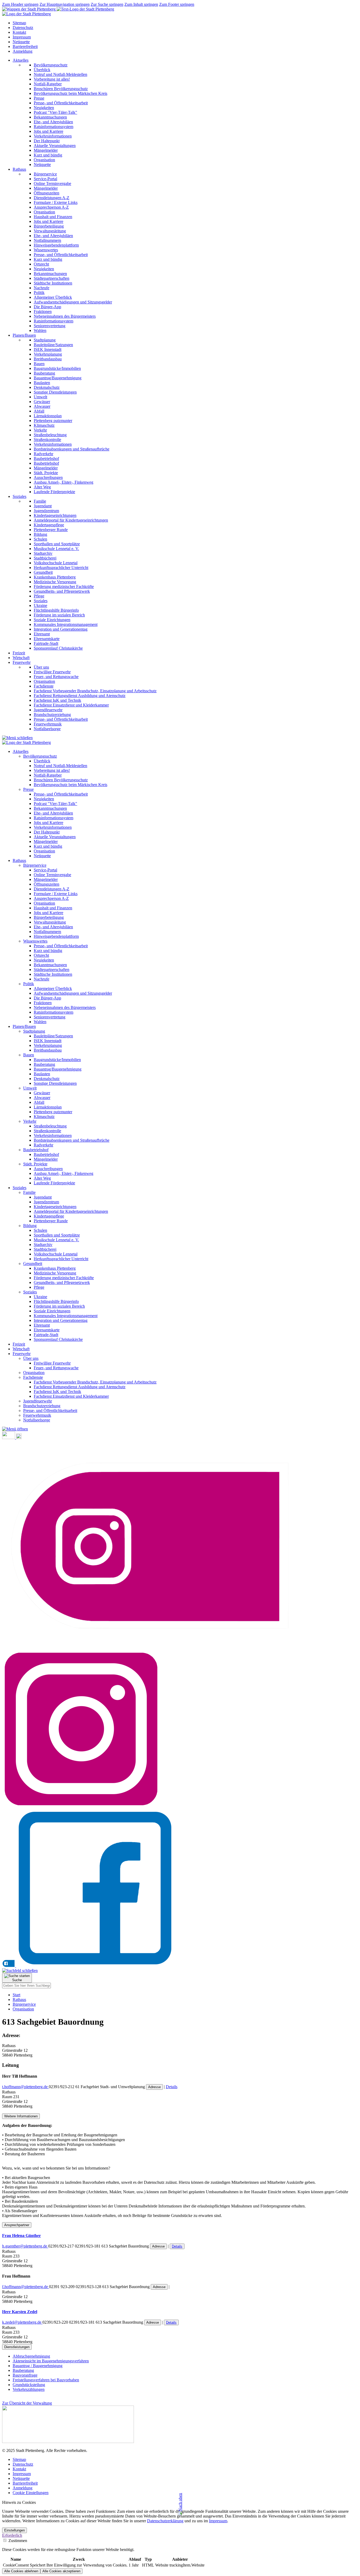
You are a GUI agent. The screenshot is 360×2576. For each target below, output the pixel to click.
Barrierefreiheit (25, 46)
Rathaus (19, 2000)
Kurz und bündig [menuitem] (48, 155)
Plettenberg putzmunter (53, 1112)
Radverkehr (43, 1145)
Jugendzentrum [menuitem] (46, 511)
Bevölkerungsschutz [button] (40, 756)
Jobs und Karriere (48, 823)
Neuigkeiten (44, 799)
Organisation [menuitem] (44, 160)
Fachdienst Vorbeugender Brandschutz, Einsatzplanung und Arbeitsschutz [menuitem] (95, 691)
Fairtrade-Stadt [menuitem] (46, 643)
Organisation (44, 851)
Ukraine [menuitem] (40, 605)
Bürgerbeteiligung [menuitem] (49, 226)
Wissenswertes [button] (35, 941)
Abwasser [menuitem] (42, 406)
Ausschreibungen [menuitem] (48, 477)
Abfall (39, 1102)
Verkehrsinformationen (53, 827)
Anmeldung (23, 51)
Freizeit (19, 653)
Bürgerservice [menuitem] (45, 174)
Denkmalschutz (47, 1079)
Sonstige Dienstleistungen (55, 1083)
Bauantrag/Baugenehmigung (58, 1069)
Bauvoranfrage (25, 2375)
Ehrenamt (42, 1325)
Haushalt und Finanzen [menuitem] (53, 217)
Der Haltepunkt (47, 832)
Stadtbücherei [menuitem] (45, 558)
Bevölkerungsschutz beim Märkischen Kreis (70, 785)
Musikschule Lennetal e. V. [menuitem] (56, 549)
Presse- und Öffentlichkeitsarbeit (61, 794)
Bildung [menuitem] (40, 534)
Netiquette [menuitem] (42, 165)
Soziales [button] (20, 496)
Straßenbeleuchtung (50, 1126)
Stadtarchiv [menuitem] (43, 553)
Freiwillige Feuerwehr (52, 1363)
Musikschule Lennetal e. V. (56, 1240)
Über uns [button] (31, 1358)
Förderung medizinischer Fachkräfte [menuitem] (64, 587)
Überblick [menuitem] (42, 70)
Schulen (40, 1230)
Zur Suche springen (107, 4)
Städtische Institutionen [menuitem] (53, 283)
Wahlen (40, 1022)
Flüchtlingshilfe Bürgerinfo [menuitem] (56, 610)
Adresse (154, 2087)
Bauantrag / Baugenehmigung (38, 2366)
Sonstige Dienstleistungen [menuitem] (55, 392)
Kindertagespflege (49, 1216)
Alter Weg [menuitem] (42, 487)
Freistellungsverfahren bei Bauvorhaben (46, 2380)
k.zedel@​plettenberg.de (22, 2322)
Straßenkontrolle (47, 1131)
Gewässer (42, 1093)
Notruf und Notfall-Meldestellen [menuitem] (60, 74)
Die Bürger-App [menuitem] (47, 307)
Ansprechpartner (17, 2225)
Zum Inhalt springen (141, 4)
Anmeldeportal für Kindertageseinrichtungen (71, 1211)
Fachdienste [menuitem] (44, 686)
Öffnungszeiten (47, 884)
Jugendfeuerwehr (38, 1401)
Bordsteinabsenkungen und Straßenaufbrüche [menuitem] (72, 449)
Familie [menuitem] (40, 501)
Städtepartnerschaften (52, 970)
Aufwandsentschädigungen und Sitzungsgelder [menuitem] (73, 302)
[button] (15, 1429)
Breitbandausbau (48, 1050)
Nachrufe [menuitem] (42, 288)
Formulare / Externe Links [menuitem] (56, 202)
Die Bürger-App (47, 998)
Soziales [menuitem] (41, 601)
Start (16, 1995)
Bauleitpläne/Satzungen (53, 1036)
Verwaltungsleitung (50, 922)
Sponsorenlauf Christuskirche (58, 1339)
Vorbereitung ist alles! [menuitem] (52, 79)
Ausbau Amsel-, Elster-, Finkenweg (64, 1173)
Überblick (42, 761)
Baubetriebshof (46, 1154)
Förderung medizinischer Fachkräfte (64, 1278)
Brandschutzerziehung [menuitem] (52, 715)
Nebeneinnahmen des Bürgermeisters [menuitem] (65, 316)
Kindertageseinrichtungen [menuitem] (55, 515)
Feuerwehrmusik (37, 1415)
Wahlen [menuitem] (40, 330)
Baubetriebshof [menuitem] (46, 458)
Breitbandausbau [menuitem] (48, 359)
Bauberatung (44, 1064)
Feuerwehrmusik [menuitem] (48, 724)
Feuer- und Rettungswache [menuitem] (56, 677)
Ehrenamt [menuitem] (42, 634)
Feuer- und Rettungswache (56, 1368)
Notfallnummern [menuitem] (47, 240)
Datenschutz (23, 28)
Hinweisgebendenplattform (56, 936)
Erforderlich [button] (12, 2535)
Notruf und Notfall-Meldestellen (60, 766)
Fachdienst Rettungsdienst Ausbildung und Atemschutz (80, 1387)
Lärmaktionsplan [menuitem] (48, 416)
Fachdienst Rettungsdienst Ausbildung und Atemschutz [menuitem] (80, 696)
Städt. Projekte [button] (35, 1164)
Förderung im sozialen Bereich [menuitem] (59, 615)
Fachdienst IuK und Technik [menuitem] (57, 700)
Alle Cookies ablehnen (21, 2571)
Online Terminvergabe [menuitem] (52, 183)
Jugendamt (43, 1197)
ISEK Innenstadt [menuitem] (48, 349)
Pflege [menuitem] (39, 596)
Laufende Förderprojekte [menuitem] (54, 492)
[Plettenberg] (58, 9)
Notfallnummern (47, 932)
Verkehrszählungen (29, 2389)
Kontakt (19, 32)
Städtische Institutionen (53, 974)
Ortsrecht (41, 955)
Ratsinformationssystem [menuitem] (53, 127)
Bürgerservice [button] (35, 865)
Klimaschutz (44, 1117)
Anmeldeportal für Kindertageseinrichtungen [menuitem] (71, 520)
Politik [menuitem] (39, 293)
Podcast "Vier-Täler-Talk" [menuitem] (55, 112)
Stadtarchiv (43, 1245)
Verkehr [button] (30, 1121)
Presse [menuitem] (39, 98)
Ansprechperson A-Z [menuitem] (51, 207)
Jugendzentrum (46, 1202)
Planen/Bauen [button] (24, 335)
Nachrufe (42, 979)
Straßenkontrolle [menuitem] (47, 440)
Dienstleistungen (17, 2347)
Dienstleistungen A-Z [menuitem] (52, 198)
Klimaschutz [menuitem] (44, 425)
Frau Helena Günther (21, 2236)
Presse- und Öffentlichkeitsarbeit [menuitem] (61, 103)
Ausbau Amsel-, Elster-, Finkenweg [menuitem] (64, 482)
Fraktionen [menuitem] (43, 311)
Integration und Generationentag (61, 1320)
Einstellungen (14, 2530)
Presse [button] (28, 789)
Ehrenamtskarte (47, 1330)
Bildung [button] (30, 1226)
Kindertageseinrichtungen (55, 1207)
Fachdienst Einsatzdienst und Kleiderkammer (71, 1396)
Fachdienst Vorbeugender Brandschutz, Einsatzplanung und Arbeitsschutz (95, 1382)
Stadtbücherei (45, 1249)
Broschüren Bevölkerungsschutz (61, 780)
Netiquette (21, 42)
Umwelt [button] (30, 1088)
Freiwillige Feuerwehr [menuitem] (52, 672)
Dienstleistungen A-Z (52, 889)
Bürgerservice (24, 2004)
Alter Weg (42, 1178)
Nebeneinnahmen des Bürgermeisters (65, 1007)
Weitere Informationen (21, 2116)
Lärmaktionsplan (48, 1107)
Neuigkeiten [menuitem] (44, 108)
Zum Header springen (20, 4)
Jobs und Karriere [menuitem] (48, 131)
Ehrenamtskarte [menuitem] (47, 639)
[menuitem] (185, 112)
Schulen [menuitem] (40, 539)
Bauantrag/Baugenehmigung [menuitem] (58, 378)
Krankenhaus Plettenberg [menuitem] (55, 577)
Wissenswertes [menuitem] (46, 250)
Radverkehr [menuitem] (43, 454)
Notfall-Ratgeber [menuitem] (48, 84)
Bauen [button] (29, 1055)
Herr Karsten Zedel (20, 2312)
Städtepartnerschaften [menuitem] (52, 278)
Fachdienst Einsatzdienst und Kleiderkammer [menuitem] (71, 705)
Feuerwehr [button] (22, 662)
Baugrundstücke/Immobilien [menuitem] (57, 368)
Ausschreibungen (48, 1169)
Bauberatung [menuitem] (44, 373)
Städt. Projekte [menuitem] (46, 473)
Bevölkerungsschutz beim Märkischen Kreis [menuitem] (70, 93)
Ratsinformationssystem (53, 818)
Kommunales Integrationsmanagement (66, 1316)
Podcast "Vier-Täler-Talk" (55, 804)
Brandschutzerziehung (42, 1406)
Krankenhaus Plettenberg (55, 1268)
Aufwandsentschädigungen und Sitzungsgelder (73, 993)
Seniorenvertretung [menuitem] (50, 326)
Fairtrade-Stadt (46, 1335)
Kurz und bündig (48, 846)
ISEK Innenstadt (48, 1041)
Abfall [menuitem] (39, 411)
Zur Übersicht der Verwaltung (27, 2403)
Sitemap (19, 23)
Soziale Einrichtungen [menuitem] (52, 620)
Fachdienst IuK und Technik (57, 1392)
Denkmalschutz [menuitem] (47, 387)
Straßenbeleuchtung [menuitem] (50, 435)
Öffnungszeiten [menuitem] (47, 193)
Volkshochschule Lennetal (56, 1254)
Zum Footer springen (177, 4)
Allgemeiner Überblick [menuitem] (53, 297)
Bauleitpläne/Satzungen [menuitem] (53, 345)
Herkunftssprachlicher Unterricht (61, 1259)
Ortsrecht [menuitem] (41, 264)
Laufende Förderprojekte (54, 1183)
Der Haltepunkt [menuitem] (47, 141)
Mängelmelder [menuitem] (46, 150)
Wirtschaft (21, 658)
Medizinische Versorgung (55, 1273)
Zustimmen (17, 2541)
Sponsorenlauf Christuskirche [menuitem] (58, 648)
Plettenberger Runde (51, 1221)
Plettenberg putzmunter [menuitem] (53, 421)
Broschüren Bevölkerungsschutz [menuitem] (61, 89)
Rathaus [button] (19, 169)
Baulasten (42, 1074)
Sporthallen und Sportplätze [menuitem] (57, 544)
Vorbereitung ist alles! (52, 770)
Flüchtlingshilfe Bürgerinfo (56, 1301)
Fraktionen (43, 1003)
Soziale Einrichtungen (52, 1311)
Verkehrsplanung (48, 1045)
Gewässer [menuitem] (42, 402)
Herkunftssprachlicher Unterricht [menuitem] (61, 568)
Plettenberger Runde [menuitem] (51, 530)
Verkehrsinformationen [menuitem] (53, 136)
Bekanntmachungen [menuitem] (50, 117)
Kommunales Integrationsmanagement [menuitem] (66, 624)
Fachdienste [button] (33, 1377)
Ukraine (40, 1297)
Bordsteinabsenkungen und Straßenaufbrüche (72, 1140)
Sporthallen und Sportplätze (57, 1235)
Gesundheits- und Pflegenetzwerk (62, 1282)
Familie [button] (29, 1192)
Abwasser (42, 1098)
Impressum (22, 37)
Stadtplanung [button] (34, 1031)
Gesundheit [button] (33, 1264)
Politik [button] (29, 984)
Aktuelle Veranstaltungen (55, 837)
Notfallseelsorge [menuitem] (47, 729)
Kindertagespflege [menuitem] (49, 525)
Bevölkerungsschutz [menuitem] (51, 65)
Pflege (39, 1287)
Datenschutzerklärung (165, 2521)
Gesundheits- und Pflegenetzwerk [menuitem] (62, 591)
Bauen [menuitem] (39, 364)
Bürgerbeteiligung (49, 917)
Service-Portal (45, 870)
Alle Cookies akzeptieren (61, 2571)
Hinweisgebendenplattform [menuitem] (56, 245)
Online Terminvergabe (52, 875)
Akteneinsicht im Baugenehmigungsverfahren (51, 2361)
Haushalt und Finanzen (53, 908)
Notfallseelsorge (37, 1420)
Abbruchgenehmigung (31, 2356)
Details (172, 2087)
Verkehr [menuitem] (40, 430)
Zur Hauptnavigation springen (65, 4)
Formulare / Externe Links (56, 894)
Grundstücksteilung (29, 2385)
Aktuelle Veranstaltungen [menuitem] (55, 146)
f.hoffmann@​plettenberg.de (26, 2287)
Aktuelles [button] (21, 60)
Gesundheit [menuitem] (43, 572)
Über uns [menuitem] (41, 667)
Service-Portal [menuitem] (45, 179)
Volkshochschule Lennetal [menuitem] (56, 563)
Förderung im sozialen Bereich (59, 1306)
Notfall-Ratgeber (48, 775)
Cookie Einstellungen (31, 2493)
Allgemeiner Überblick (53, 988)
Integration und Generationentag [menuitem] (61, 629)
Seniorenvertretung (50, 1017)
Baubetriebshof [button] (36, 1150)
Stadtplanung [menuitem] (45, 340)
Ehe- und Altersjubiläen (53, 813)
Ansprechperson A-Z (51, 898)
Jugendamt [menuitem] (43, 506)
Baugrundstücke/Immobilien (57, 1060)
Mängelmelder (46, 842)
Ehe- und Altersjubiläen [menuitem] (53, 122)
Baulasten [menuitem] (42, 383)
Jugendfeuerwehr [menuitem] (48, 710)
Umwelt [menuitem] (40, 397)
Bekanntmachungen (50, 808)
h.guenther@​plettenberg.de (25, 2246)
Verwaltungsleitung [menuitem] (50, 231)
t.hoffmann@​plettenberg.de (25, 2087)
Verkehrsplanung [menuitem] (48, 354)
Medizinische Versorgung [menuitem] (55, 582)
